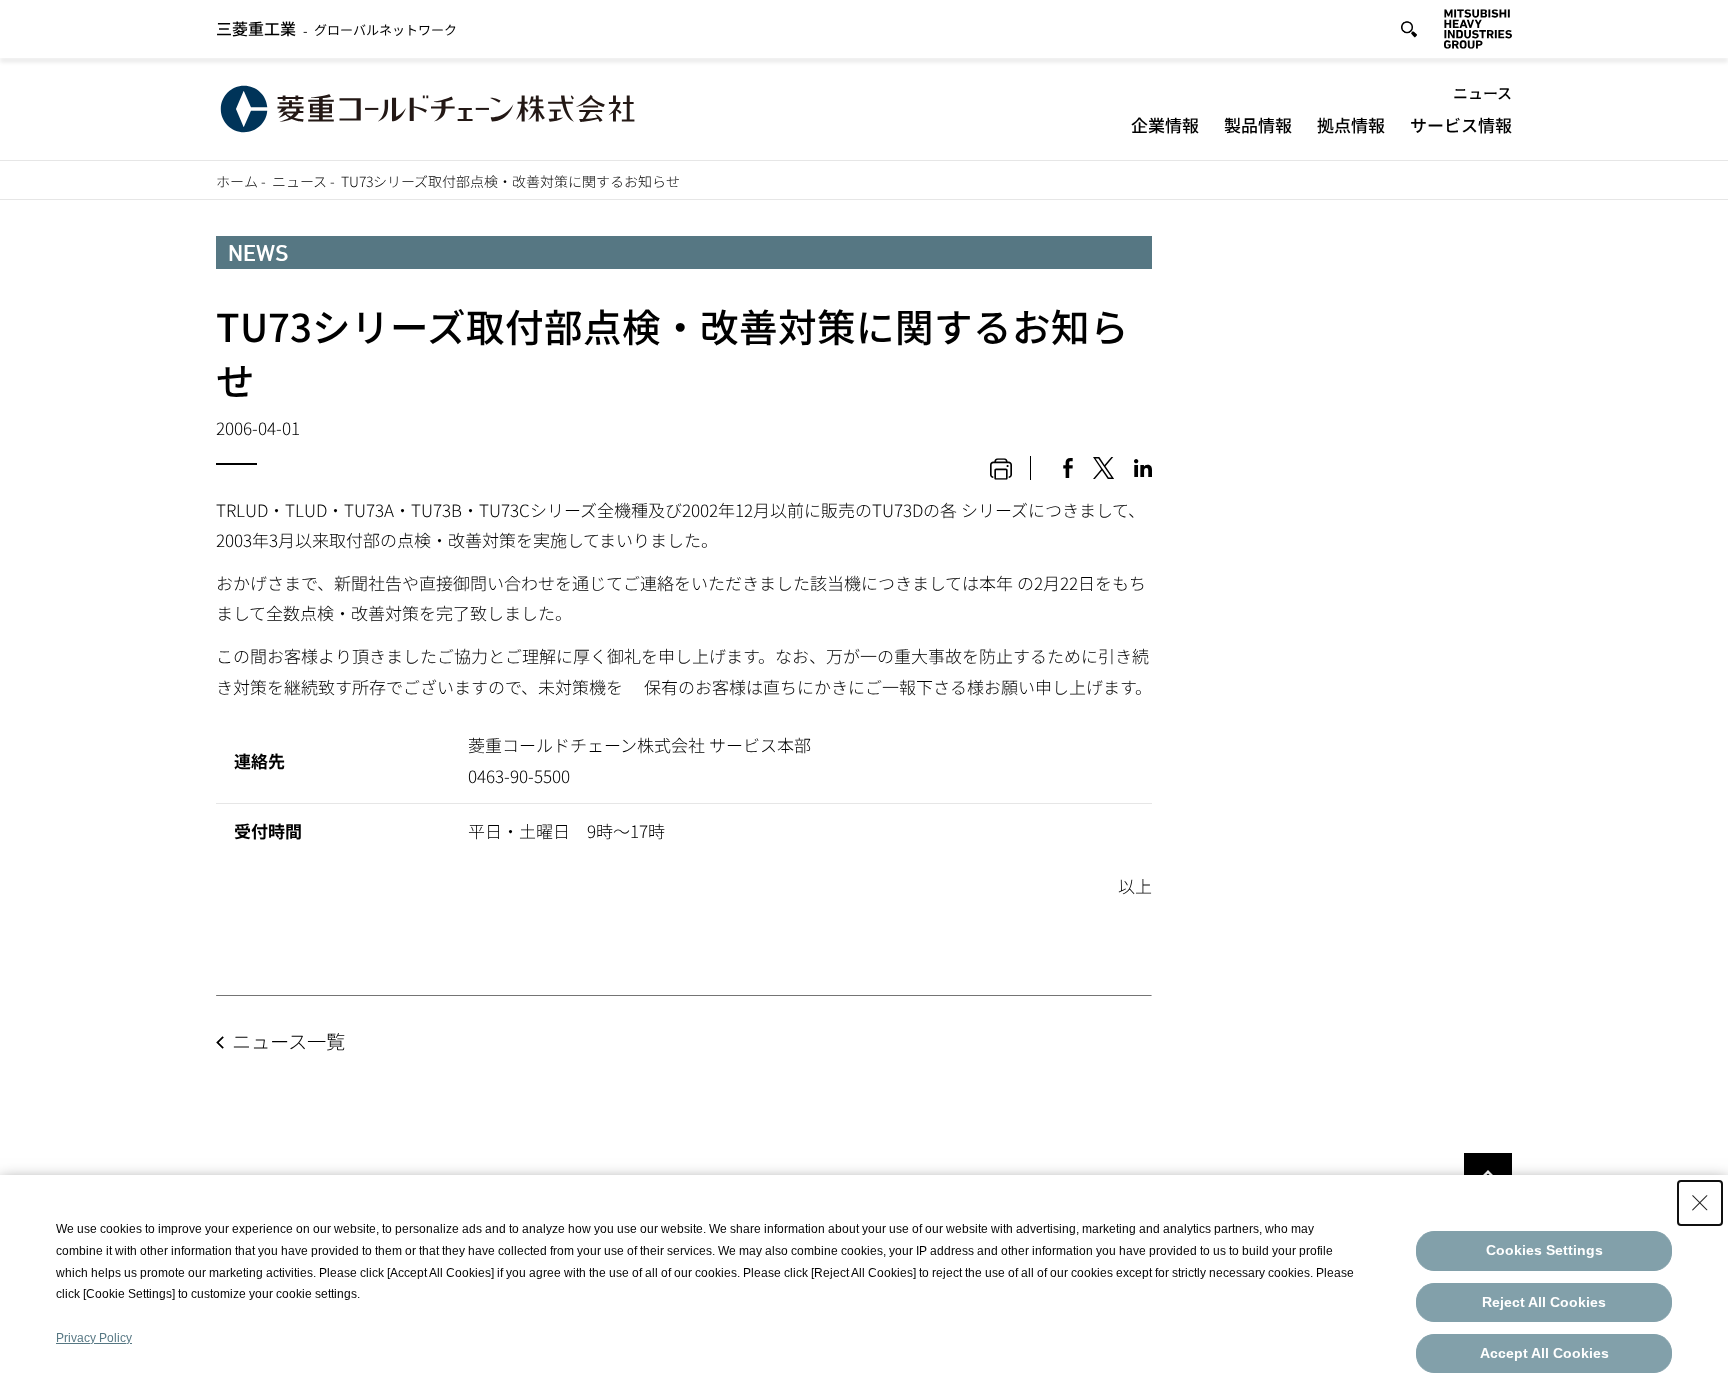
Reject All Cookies (1544, 1302)
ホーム (237, 181)
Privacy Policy (94, 1338)
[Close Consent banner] (1700, 1203)
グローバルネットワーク (336, 29)
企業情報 (1165, 124)
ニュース (1482, 92)
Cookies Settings (1544, 1250)
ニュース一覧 (288, 1041)
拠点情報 (1351, 124)
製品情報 (1258, 124)
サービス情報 (1461, 124)
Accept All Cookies (1544, 1353)
